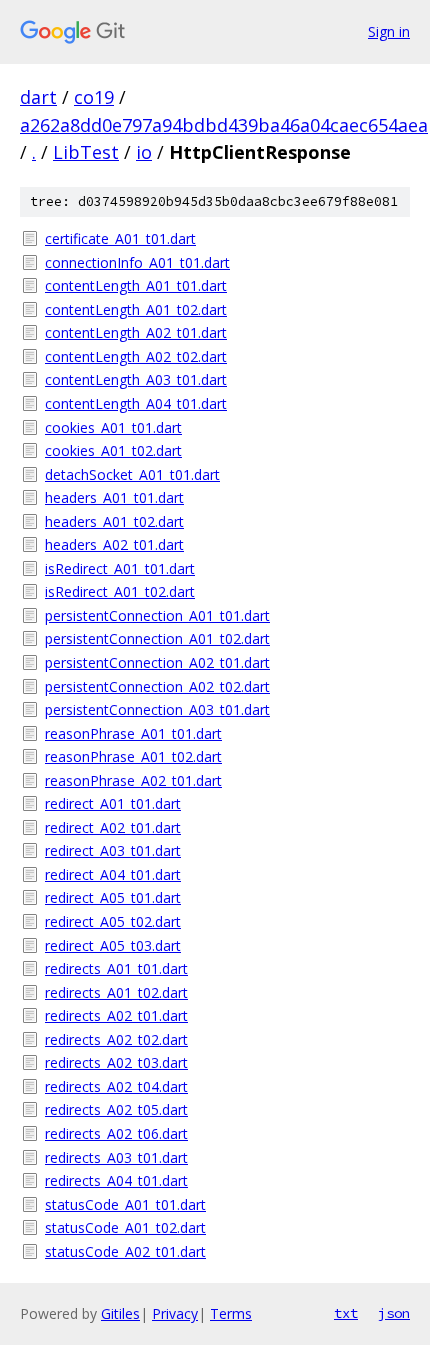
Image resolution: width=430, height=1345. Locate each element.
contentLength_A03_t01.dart (136, 379)
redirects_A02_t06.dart (116, 1133)
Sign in (389, 31)
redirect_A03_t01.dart (113, 850)
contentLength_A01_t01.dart (136, 285)
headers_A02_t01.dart (114, 544)
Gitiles (120, 1313)
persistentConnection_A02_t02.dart (157, 686)
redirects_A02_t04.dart (116, 1086)
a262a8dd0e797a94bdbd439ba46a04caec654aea (224, 125)
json (394, 1313)
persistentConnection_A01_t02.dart (157, 638)
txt (346, 1313)
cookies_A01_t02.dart (113, 450)
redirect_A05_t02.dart (113, 921)
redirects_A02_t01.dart (116, 1015)
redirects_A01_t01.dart (116, 968)
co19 (94, 97)
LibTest (86, 152)
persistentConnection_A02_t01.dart (157, 662)
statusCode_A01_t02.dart (125, 1227)
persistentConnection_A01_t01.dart (157, 615)
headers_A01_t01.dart (114, 497)
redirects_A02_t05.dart (116, 1109)
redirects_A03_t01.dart (116, 1157)
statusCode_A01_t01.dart (125, 1204)
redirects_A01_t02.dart (116, 992)
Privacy (175, 1313)
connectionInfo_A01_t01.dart (137, 262)
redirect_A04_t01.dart (113, 874)
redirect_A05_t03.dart (113, 945)
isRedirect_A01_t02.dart (120, 591)
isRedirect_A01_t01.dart (120, 568)
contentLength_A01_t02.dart (136, 309)
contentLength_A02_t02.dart (136, 356)
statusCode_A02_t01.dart (125, 1251)
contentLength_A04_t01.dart (136, 403)
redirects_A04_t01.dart (116, 1180)
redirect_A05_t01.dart (113, 897)
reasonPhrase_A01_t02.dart (133, 756)
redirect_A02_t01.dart (113, 827)
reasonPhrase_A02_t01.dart (133, 780)
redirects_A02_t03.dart (116, 1062)
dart (38, 97)
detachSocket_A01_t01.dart (132, 474)
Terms (231, 1313)
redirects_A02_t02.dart (116, 1039)
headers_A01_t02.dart (114, 521)
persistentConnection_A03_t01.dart (157, 709)
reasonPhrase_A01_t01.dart (133, 733)
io (144, 152)
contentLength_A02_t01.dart (136, 332)
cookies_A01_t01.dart (113, 427)
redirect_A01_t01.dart (113, 803)
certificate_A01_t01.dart (120, 238)
